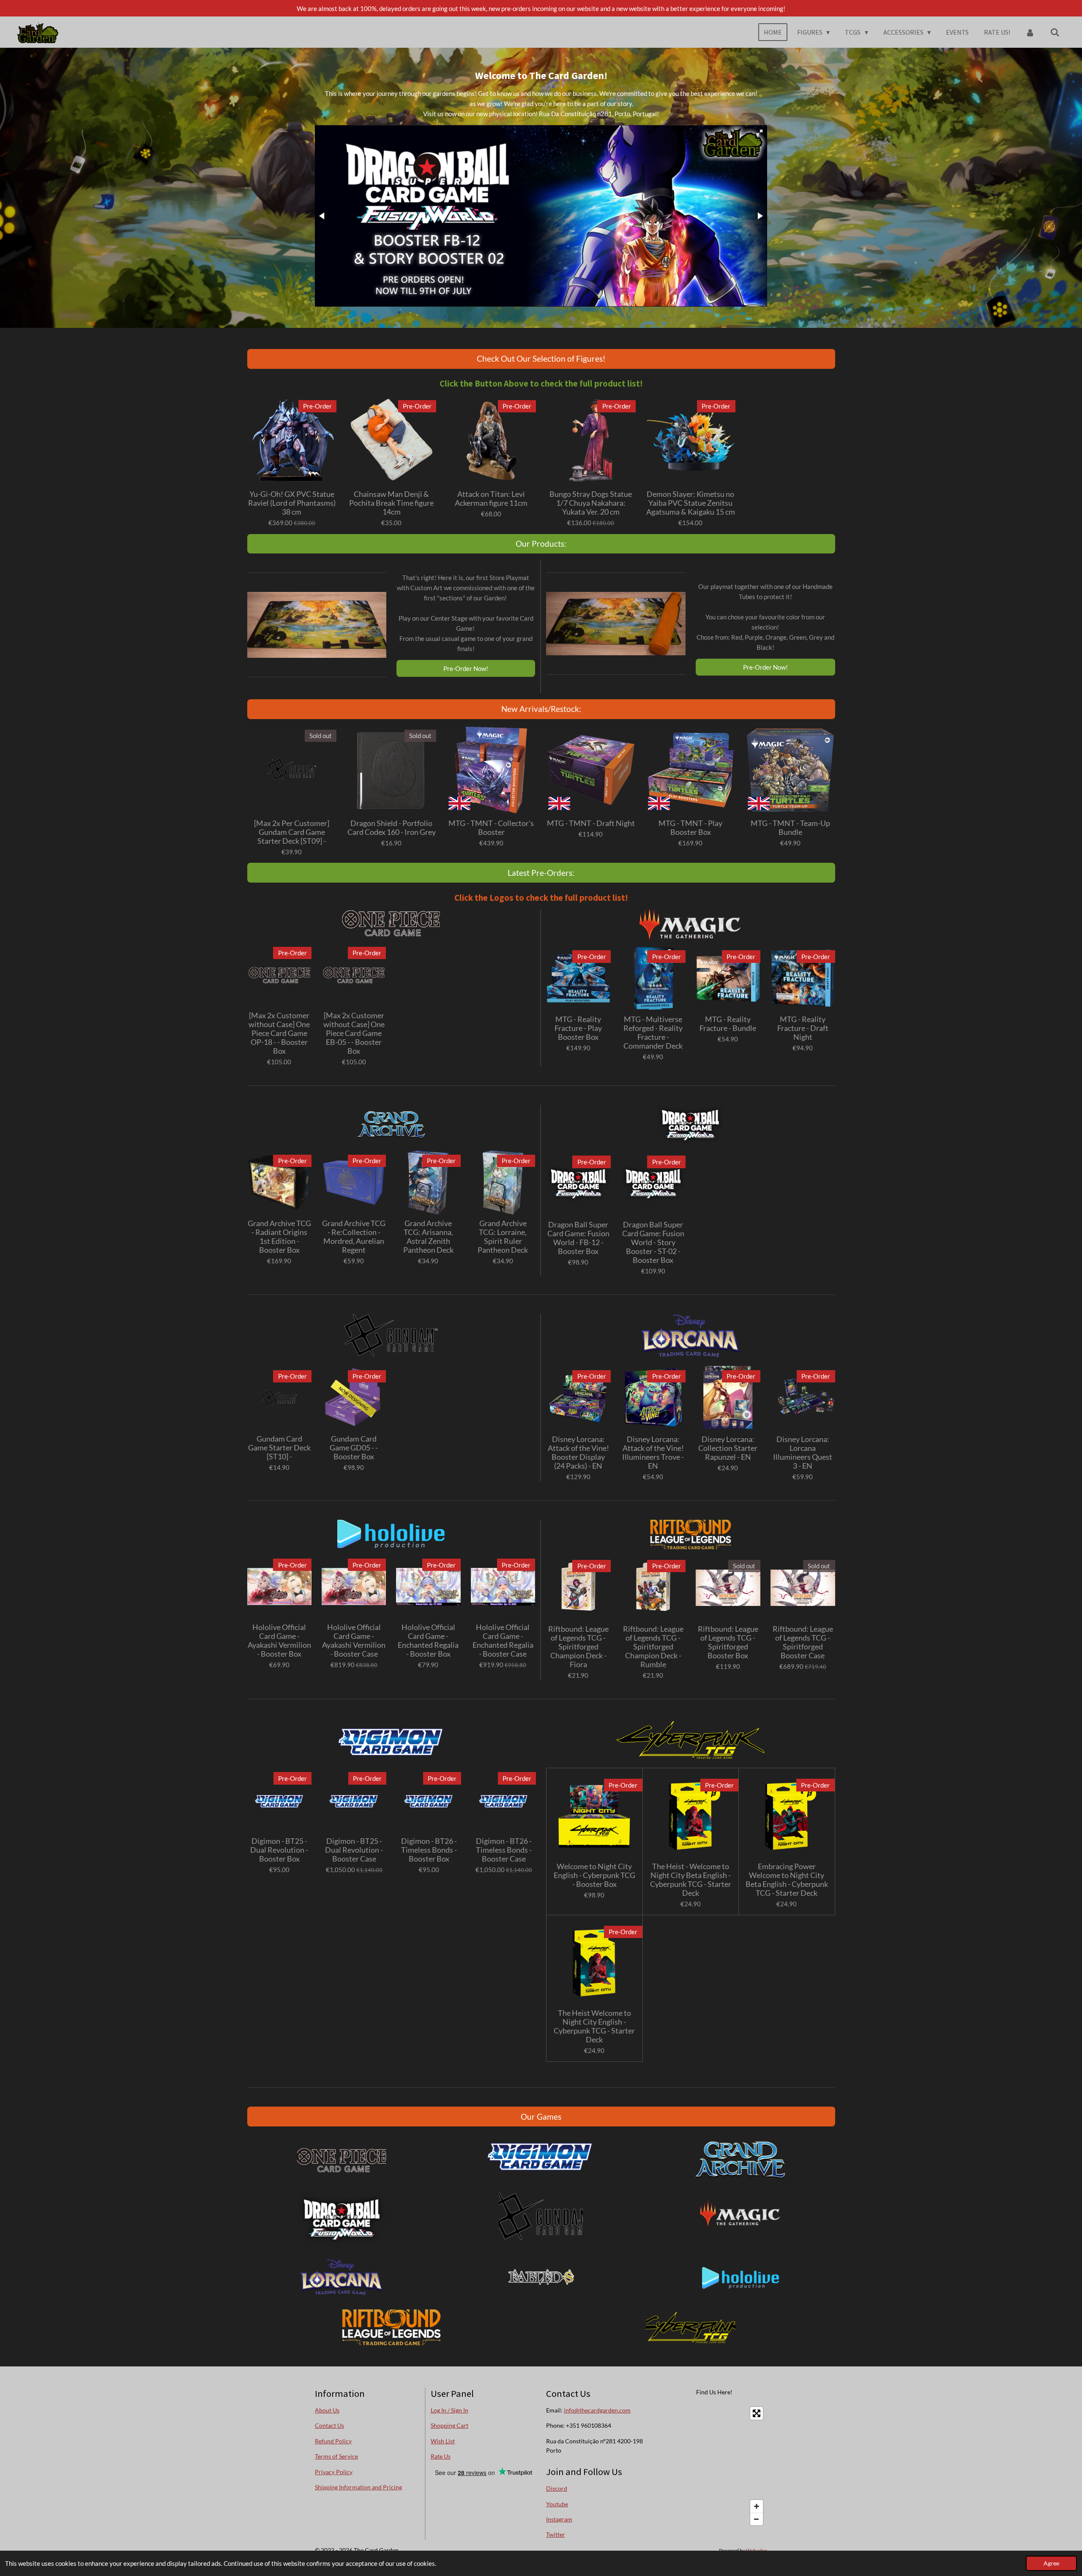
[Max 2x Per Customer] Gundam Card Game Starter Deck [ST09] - (292, 832)
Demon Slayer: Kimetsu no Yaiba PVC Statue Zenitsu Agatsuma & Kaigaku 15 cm (691, 503)
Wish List (443, 2441)
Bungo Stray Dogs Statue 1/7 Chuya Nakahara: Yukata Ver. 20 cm (591, 503)
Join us (459, 104)
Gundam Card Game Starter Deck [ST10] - (279, 1448)
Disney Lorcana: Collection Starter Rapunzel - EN (728, 1448)
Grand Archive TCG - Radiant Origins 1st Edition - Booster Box (279, 1237)
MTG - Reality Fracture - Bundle (728, 1024)
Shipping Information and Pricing (358, 2487)
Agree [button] (1051, 2563)
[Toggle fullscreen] (757, 2413)
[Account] (1030, 32)
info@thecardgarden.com (597, 2410)
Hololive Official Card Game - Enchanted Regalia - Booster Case (503, 1641)
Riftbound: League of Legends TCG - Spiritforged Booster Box (728, 1642)
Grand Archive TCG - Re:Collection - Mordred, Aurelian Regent (354, 1237)
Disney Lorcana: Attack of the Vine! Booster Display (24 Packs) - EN (578, 1453)
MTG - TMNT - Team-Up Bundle (790, 828)
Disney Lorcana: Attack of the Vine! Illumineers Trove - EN (653, 1453)
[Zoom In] (757, 2506)
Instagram (559, 2519)
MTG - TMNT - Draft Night (591, 823)
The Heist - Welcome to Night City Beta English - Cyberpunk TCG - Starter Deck (691, 1880)
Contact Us (329, 2425)
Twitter (556, 2534)
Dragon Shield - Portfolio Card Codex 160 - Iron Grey (392, 828)
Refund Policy (333, 2441)
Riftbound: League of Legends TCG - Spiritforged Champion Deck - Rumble (653, 1647)
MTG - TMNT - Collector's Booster (491, 828)
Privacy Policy (334, 2472)
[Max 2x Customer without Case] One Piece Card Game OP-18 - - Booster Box (279, 1033)
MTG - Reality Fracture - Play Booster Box (578, 1028)
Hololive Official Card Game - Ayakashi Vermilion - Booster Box (279, 1641)
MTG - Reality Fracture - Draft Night (803, 1028)
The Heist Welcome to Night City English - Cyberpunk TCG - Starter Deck (594, 2026)
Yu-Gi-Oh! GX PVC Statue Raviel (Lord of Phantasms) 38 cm (292, 503)
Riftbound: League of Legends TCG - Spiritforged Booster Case (803, 1642)
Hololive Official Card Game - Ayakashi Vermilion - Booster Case (354, 1641)
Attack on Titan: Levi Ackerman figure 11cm (491, 499)
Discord (557, 2488)
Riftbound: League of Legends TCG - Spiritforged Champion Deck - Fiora (578, 1647)
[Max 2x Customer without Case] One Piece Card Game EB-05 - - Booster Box (354, 1033)
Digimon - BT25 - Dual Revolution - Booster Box (279, 1850)
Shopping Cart (449, 2425)
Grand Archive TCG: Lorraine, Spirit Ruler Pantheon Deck (503, 1237)
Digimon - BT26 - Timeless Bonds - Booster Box (429, 1850)
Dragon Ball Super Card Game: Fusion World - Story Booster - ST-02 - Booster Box (653, 1242)
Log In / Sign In (449, 2410)
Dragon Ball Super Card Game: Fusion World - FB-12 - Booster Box (578, 1238)
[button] (760, 133)
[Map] (715, 2466)
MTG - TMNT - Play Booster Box (690, 828)
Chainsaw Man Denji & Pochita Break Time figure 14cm (391, 503)
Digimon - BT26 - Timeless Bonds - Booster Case (504, 1850)
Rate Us (441, 2456)
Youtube (557, 2504)
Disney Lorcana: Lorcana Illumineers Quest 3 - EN (803, 1453)
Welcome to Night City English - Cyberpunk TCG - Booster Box (594, 1875)
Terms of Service (336, 2456)
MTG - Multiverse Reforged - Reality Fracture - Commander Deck (653, 1033)
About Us (327, 2410)
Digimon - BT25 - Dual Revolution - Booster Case (354, 1850)
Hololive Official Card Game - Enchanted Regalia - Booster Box (428, 1641)
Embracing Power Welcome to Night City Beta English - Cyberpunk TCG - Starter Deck (787, 1880)
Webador (757, 2550)
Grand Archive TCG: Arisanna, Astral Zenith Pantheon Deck (428, 1237)
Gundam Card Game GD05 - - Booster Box (354, 1448)
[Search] (1055, 32)
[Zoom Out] (757, 2519)
